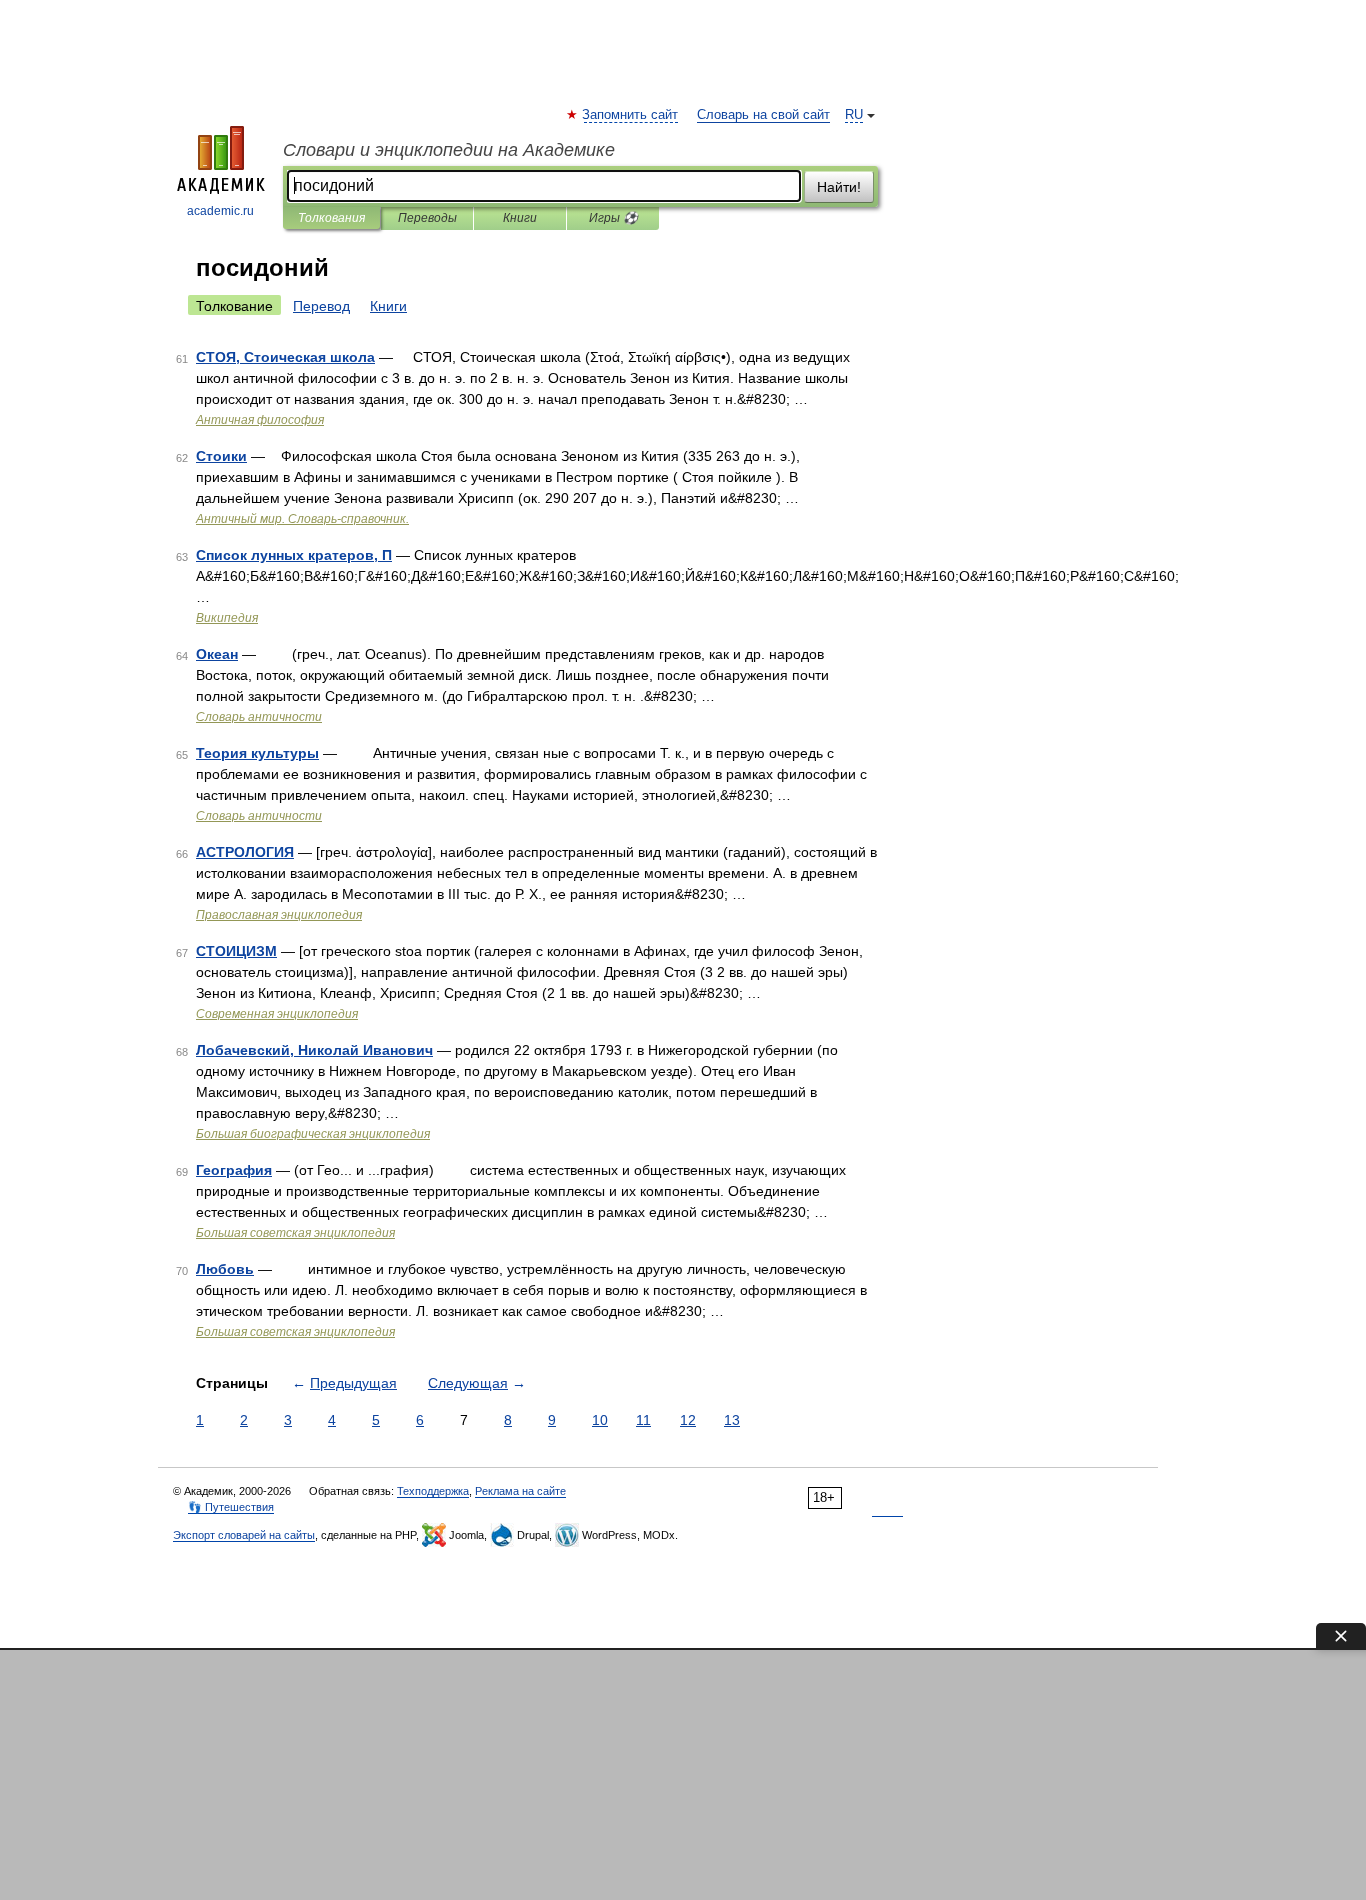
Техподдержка (433, 1491)
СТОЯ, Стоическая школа (285, 357)
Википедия (227, 618)
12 (688, 1420)
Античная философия (260, 420)
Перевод (321, 306)
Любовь (225, 1269)
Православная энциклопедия (279, 915)
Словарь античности (259, 717)
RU (854, 115)
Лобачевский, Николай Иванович (314, 1050)
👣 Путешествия (231, 1507)
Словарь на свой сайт (763, 115)
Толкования (331, 218)
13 (732, 1420)
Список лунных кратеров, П (294, 555)
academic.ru (220, 211)
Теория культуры (257, 753)
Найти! (839, 187)
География (234, 1170)
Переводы (427, 218)
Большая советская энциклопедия (295, 1233)
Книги (520, 218)
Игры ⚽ (613, 218)
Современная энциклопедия (277, 1014)
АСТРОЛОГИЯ (245, 852)
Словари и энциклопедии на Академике (449, 150)
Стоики (221, 456)
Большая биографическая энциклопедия (313, 1134)
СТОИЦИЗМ (236, 951)
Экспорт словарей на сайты (244, 1535)
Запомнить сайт (631, 115)
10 (600, 1420)
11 (643, 1420)
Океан (217, 654)
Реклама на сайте (520, 1491)
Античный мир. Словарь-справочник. (302, 519)
